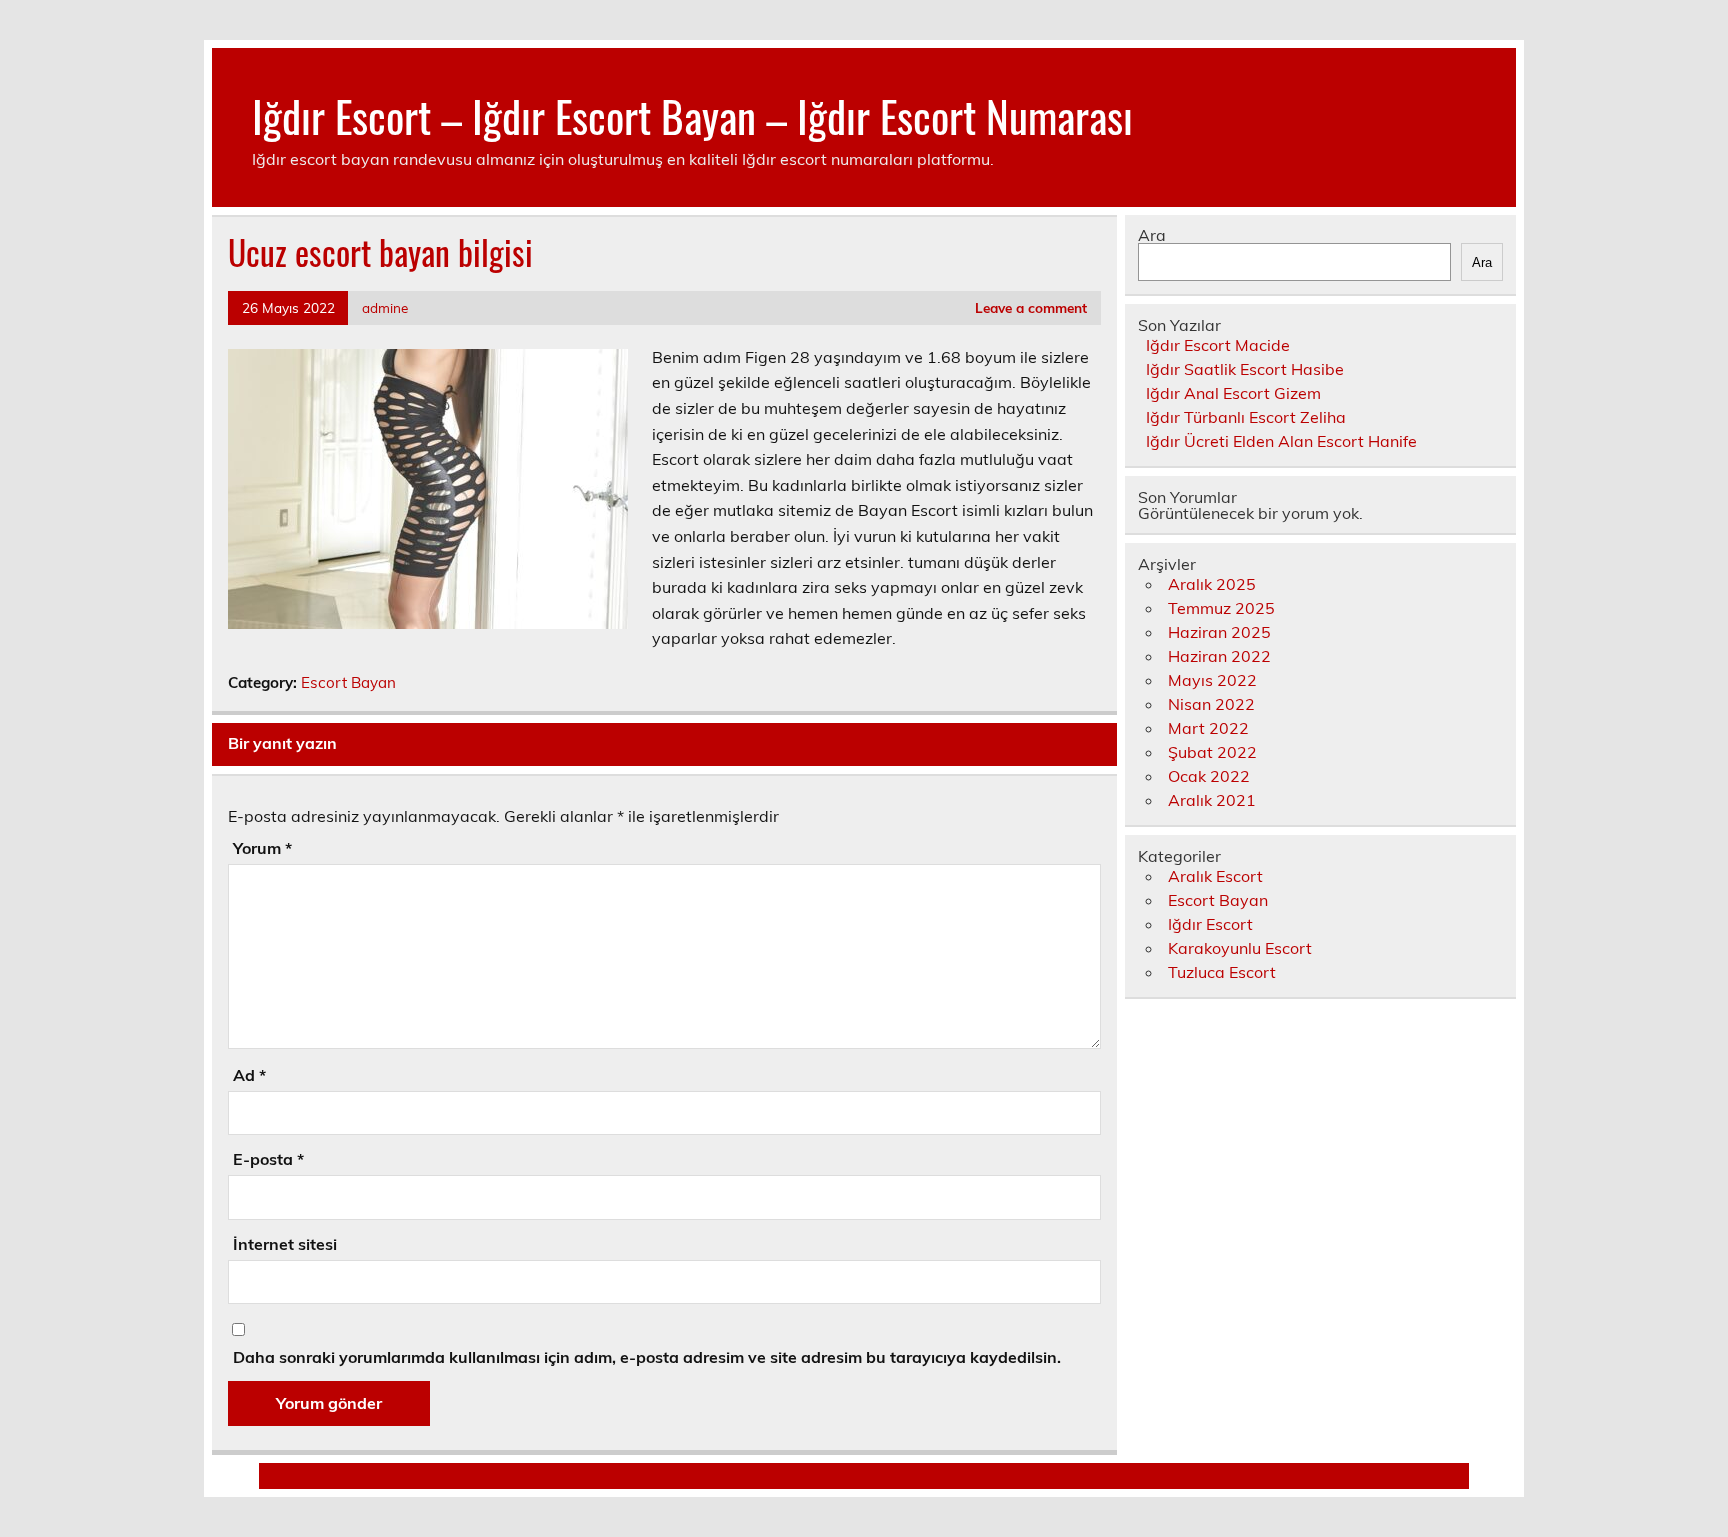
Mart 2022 (1208, 728)
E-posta (268, 1159)
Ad (249, 1075)
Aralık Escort (1215, 876)
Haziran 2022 (1219, 656)
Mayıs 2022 (1212, 680)
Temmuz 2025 (1221, 608)
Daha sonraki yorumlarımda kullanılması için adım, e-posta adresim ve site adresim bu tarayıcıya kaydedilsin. (647, 1357)
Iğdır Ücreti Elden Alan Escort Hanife (1281, 441)
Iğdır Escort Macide (1218, 345)
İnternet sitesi (285, 1244)
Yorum (262, 848)
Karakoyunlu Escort (1240, 948)
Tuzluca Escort (1222, 972)
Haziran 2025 (1219, 632)
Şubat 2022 (1212, 752)
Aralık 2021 (1212, 800)
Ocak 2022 (1209, 776)
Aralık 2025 (1212, 584)
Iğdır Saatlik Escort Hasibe (1245, 369)
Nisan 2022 (1211, 704)
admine (385, 307)
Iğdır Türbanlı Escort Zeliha (1246, 417)
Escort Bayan (348, 682)
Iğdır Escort (1210, 924)
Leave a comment (1031, 307)
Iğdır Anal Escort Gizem (1233, 393)
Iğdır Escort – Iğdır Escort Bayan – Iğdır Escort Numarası (692, 115)
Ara (1152, 235)
